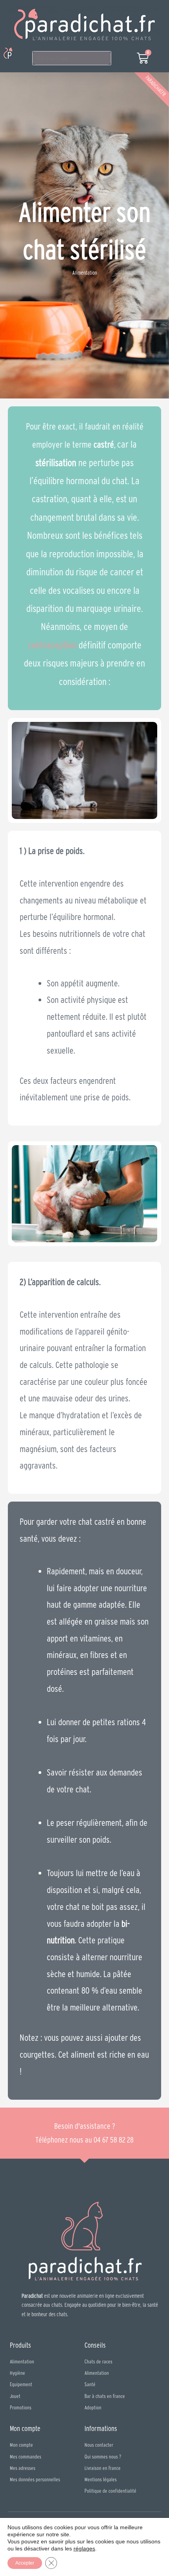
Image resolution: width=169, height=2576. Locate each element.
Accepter (25, 2563)
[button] (21, 54)
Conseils (95, 2345)
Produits (20, 2345)
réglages (84, 2548)
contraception (52, 645)
